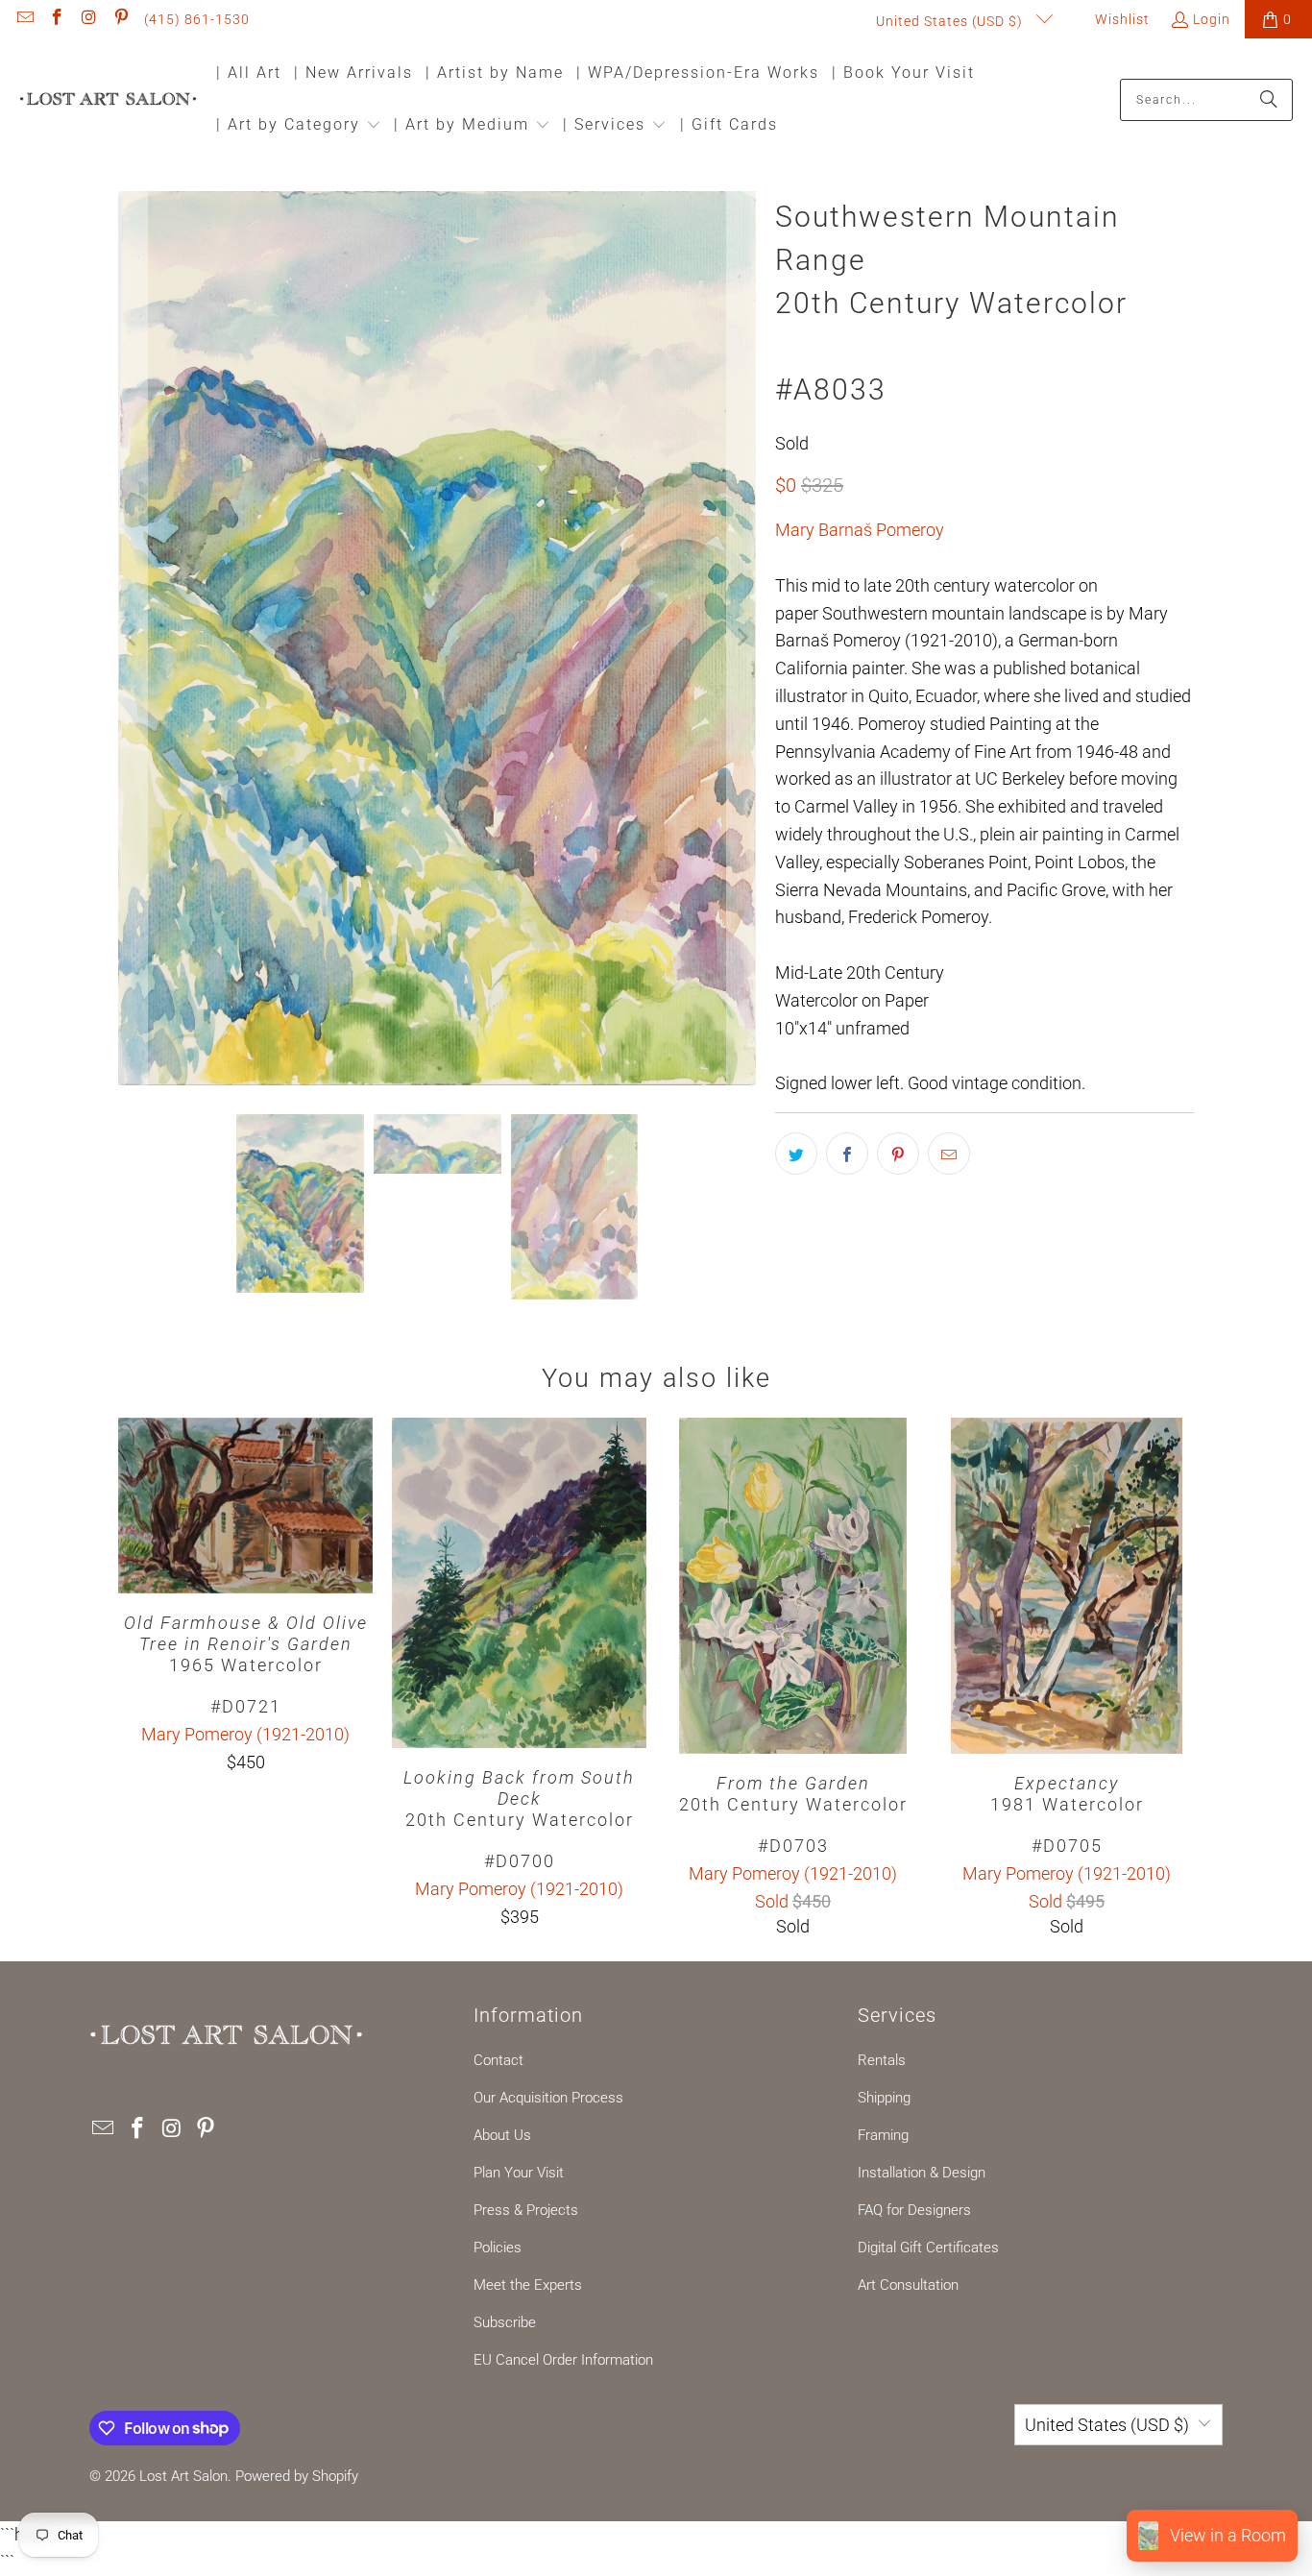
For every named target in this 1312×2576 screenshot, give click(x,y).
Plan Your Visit (519, 2173)
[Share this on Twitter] (796, 1154)
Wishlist (1120, 19)
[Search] (1269, 100)
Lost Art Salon (183, 2476)
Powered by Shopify (297, 2476)
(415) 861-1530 (197, 19)
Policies (498, 2248)
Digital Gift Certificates (928, 2248)
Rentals (882, 2060)
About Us (502, 2135)
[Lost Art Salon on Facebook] (57, 19)
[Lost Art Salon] (108, 100)
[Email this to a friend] (949, 1154)
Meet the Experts (528, 2285)
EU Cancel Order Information (563, 2360)
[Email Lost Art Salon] (24, 19)
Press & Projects (526, 2210)
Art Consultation (908, 2285)
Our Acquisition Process (548, 2098)
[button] (299, 126)
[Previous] (133, 639)
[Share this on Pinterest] (898, 1154)
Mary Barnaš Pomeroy (860, 530)
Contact (498, 2060)
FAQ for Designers (914, 2210)
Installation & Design (922, 2173)
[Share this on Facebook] (847, 1154)
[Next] (741, 639)
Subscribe (505, 2322)
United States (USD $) (951, 21)
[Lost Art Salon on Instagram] (88, 19)
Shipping (884, 2098)
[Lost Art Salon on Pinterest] (121, 19)
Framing (883, 2135)
